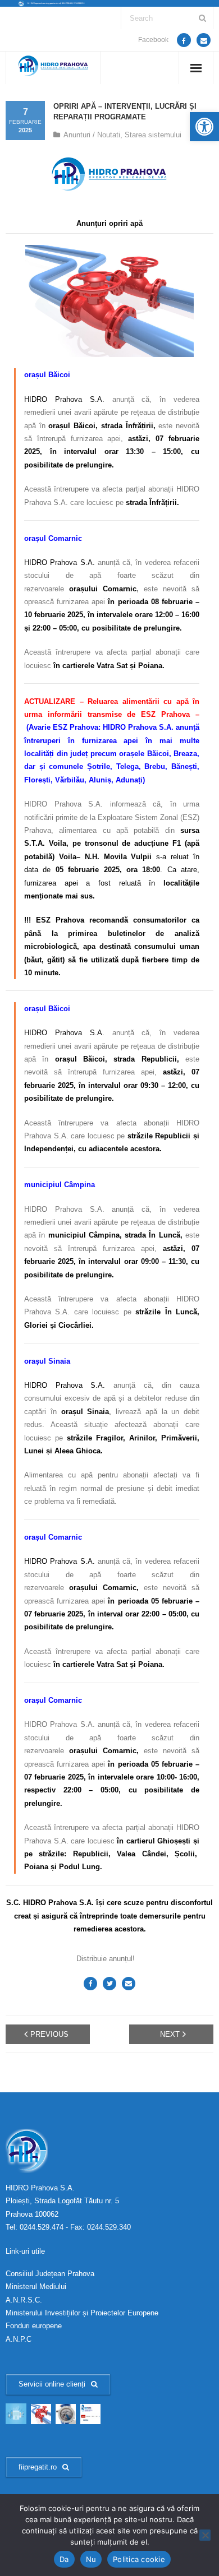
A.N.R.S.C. (24, 2300)
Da (64, 2559)
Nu (91, 2559)
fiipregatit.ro (38, 2467)
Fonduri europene (34, 2326)
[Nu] (205, 2535)
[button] (204, 127)
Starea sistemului (153, 135)
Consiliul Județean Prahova (50, 2274)
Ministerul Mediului (36, 2287)
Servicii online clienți (52, 2384)
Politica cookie (139, 2559)
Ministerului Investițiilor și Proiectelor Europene (82, 2313)
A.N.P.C (19, 2339)
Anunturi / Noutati (92, 135)
